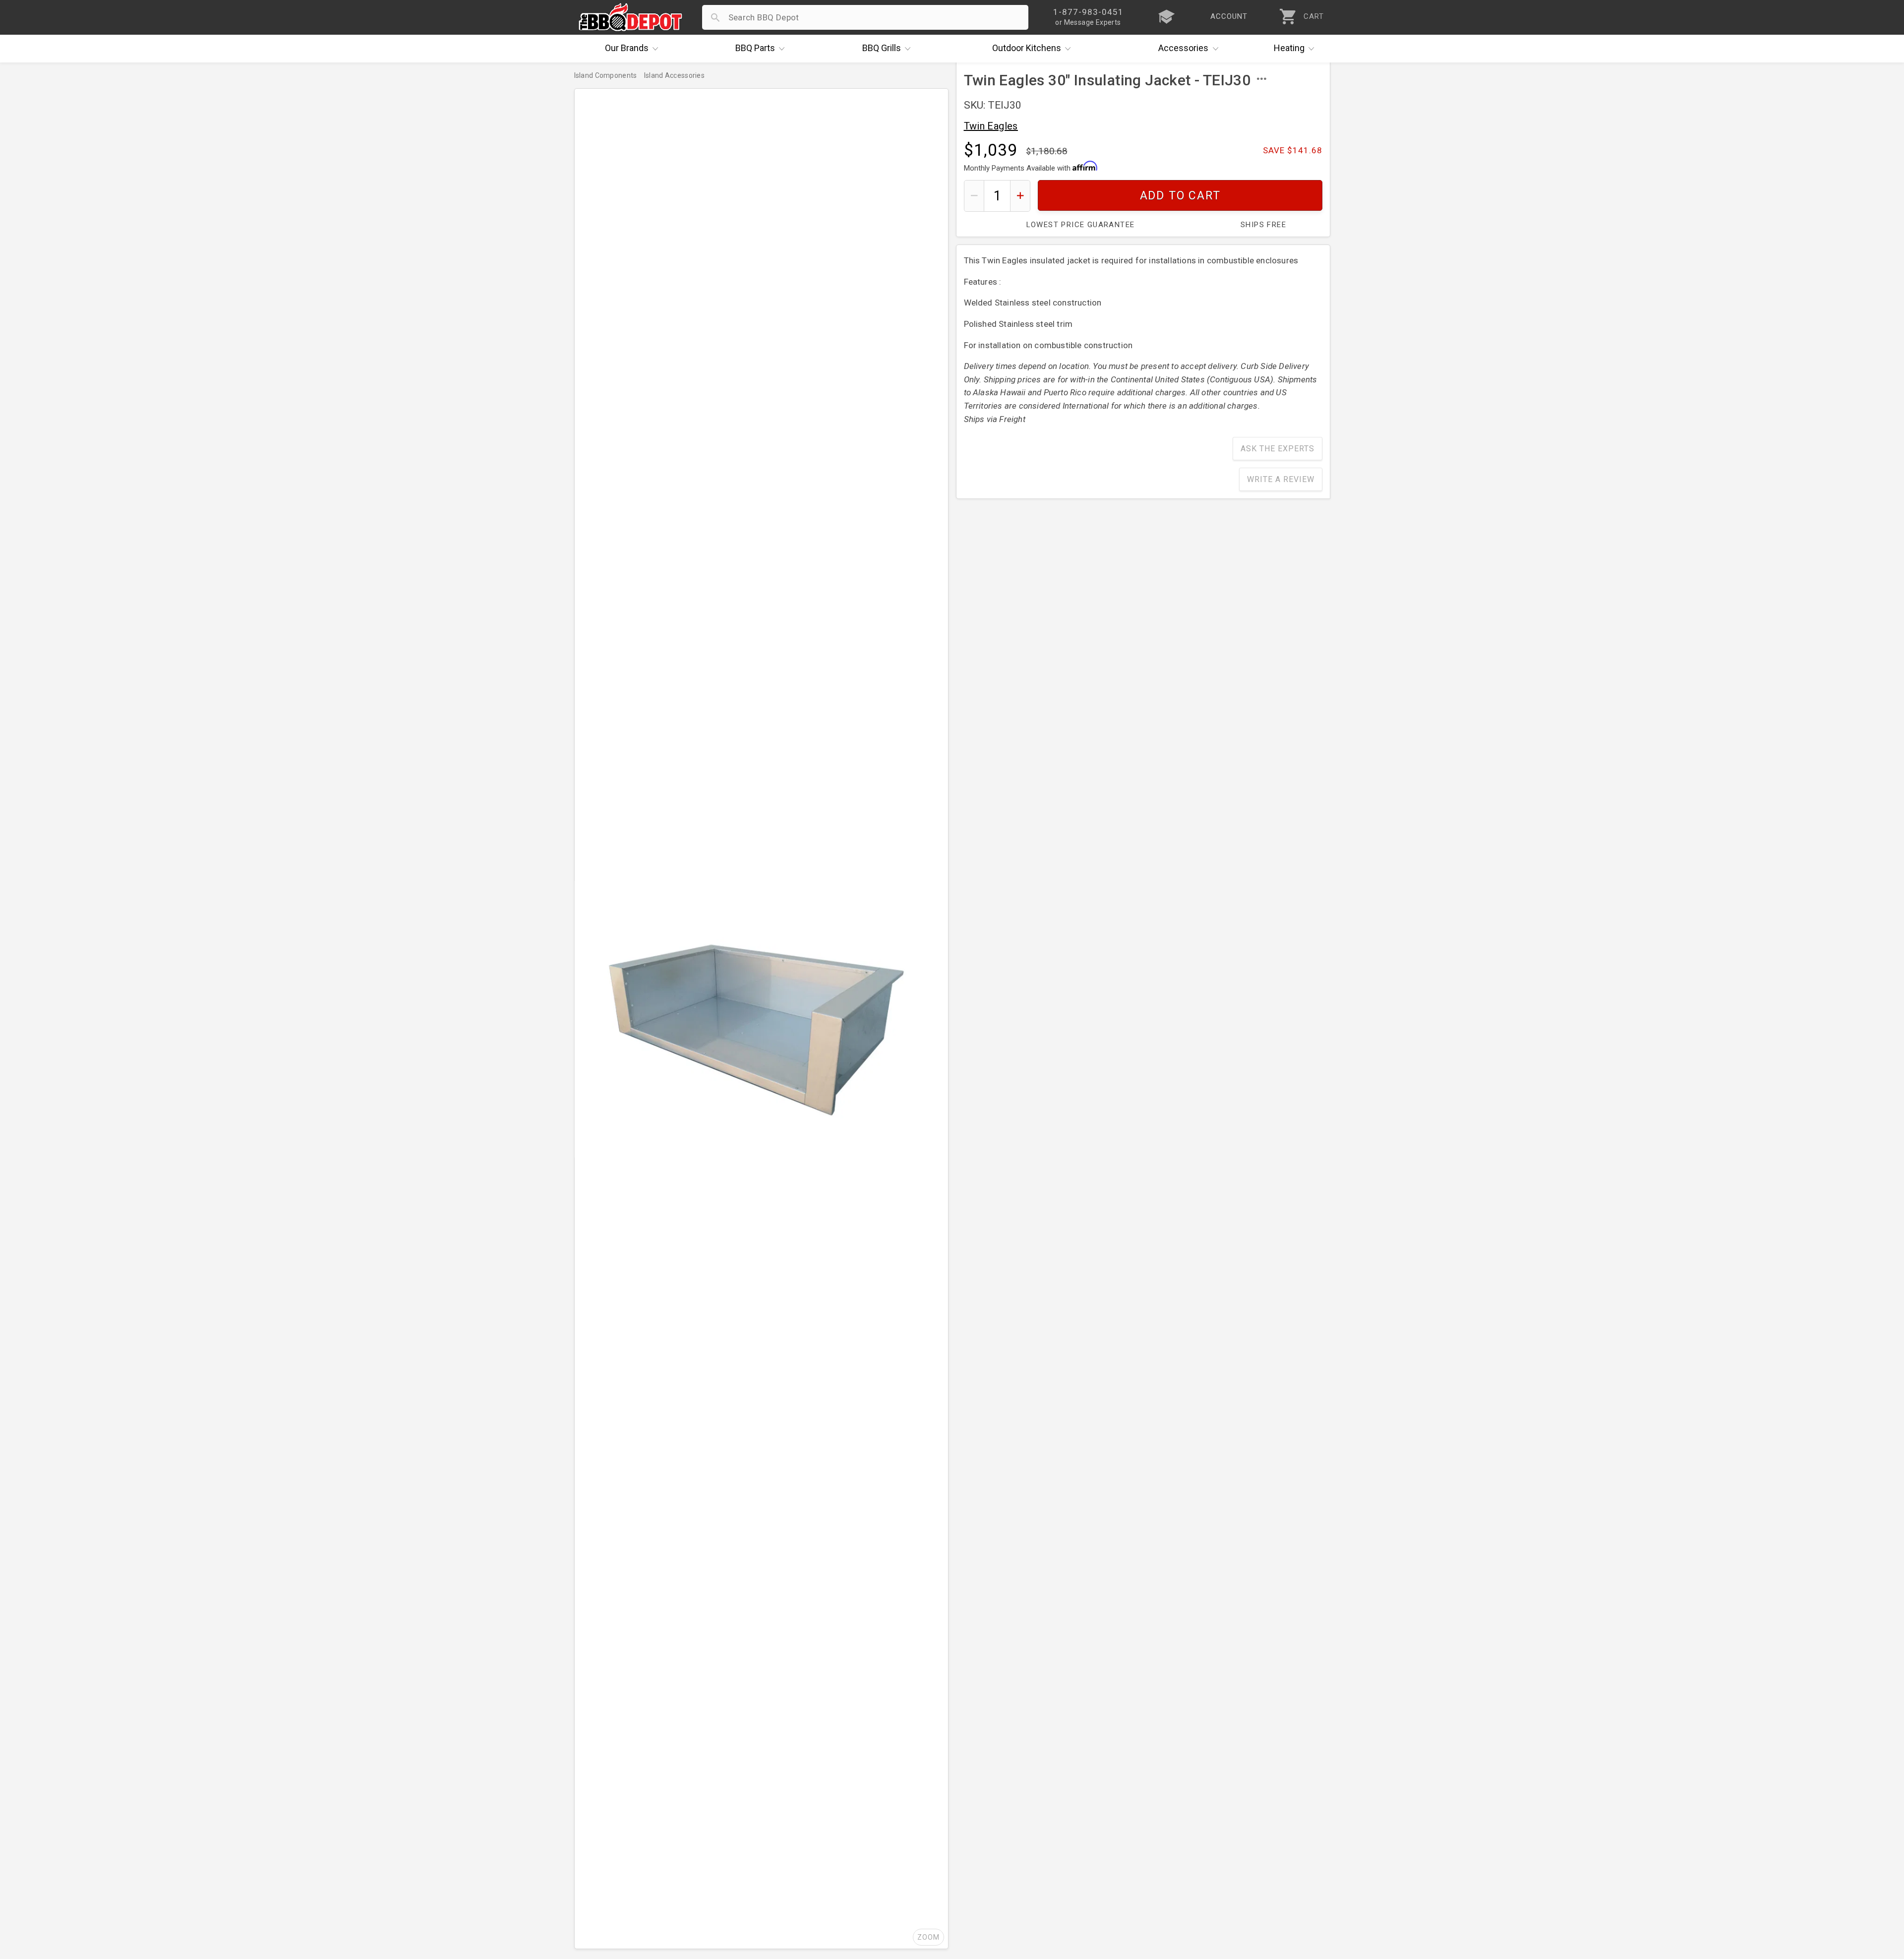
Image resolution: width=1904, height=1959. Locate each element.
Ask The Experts (1278, 449)
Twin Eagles (991, 126)
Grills (882, 48)
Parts (755, 48)
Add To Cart (1180, 196)
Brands (627, 48)
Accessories (1183, 48)
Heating (1289, 48)
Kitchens (1027, 48)
